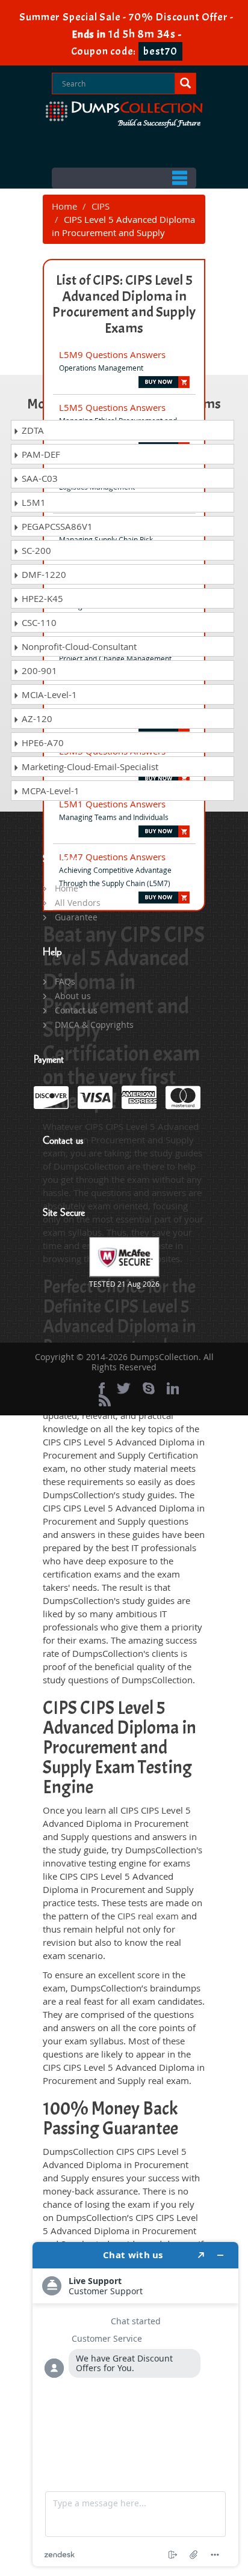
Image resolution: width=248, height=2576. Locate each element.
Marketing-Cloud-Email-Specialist (89, 767)
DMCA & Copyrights (94, 1025)
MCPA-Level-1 (49, 791)
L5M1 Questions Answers (112, 804)
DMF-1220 (43, 574)
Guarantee (76, 917)
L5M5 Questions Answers (112, 407)
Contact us (76, 1010)
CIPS (101, 206)
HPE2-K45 (41, 598)
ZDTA (32, 430)
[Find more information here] (135, 2404)
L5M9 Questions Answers (112, 354)
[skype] (149, 1388)
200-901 (38, 670)
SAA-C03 (39, 478)
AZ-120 (36, 718)
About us (73, 996)
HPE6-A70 (42, 743)
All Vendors (78, 903)
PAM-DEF (40, 454)
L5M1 (33, 502)
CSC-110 (38, 622)
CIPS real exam (148, 1916)
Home (64, 206)
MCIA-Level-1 (48, 694)
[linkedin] (173, 1388)
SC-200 (35, 550)
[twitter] (124, 1388)
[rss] (105, 1400)
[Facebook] (102, 1388)
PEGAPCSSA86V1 (56, 526)
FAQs (65, 981)
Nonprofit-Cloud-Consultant (78, 646)
